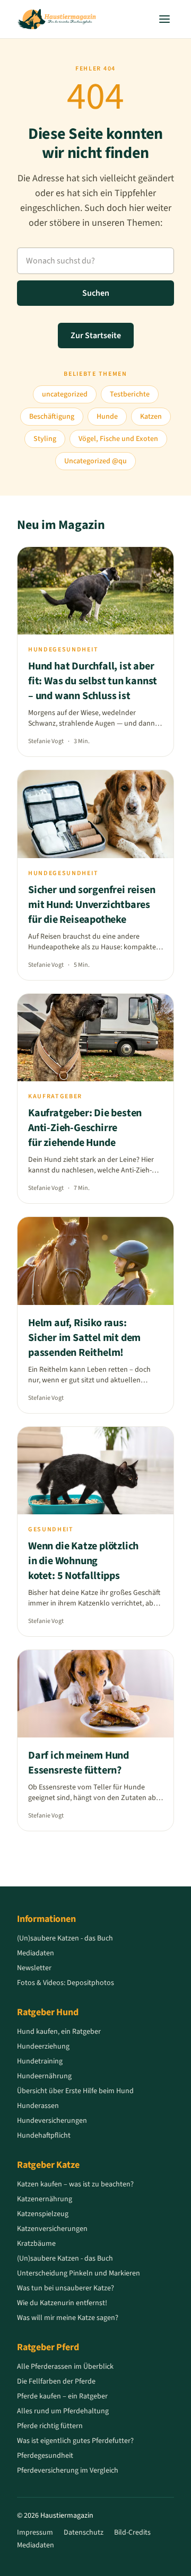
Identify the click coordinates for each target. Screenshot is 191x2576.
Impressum (35, 2533)
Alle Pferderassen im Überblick (65, 2367)
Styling (45, 439)
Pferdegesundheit (45, 2456)
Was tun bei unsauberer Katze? (66, 2288)
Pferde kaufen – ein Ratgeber (62, 2396)
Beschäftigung (52, 417)
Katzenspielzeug (43, 2214)
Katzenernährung (45, 2199)
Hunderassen (38, 2106)
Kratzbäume (36, 2244)
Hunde (107, 417)
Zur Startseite (96, 336)
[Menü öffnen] (164, 19)
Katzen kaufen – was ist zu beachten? (75, 2184)
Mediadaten (36, 1953)
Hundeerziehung (43, 2046)
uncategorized (65, 394)
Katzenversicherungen (52, 2229)
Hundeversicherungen (52, 2121)
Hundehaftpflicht (44, 2136)
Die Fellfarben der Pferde (56, 2381)
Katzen (151, 417)
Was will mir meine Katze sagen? (68, 2318)
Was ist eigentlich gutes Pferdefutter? (75, 2441)
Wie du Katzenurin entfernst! (62, 2303)
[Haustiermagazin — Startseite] (57, 19)
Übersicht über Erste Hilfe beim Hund (75, 2091)
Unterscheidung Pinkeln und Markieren (79, 2273)
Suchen (96, 293)
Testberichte (130, 394)
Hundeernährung (44, 2076)
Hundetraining (40, 2061)
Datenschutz (84, 2533)
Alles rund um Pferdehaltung (63, 2411)
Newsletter (34, 1968)
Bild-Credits (132, 2533)
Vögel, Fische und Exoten (118, 439)
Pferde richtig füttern (50, 2426)
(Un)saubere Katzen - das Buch (65, 1938)
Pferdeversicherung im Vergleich (68, 2471)
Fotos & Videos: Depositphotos (66, 1983)
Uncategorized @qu (95, 461)
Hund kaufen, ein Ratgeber (59, 2032)
